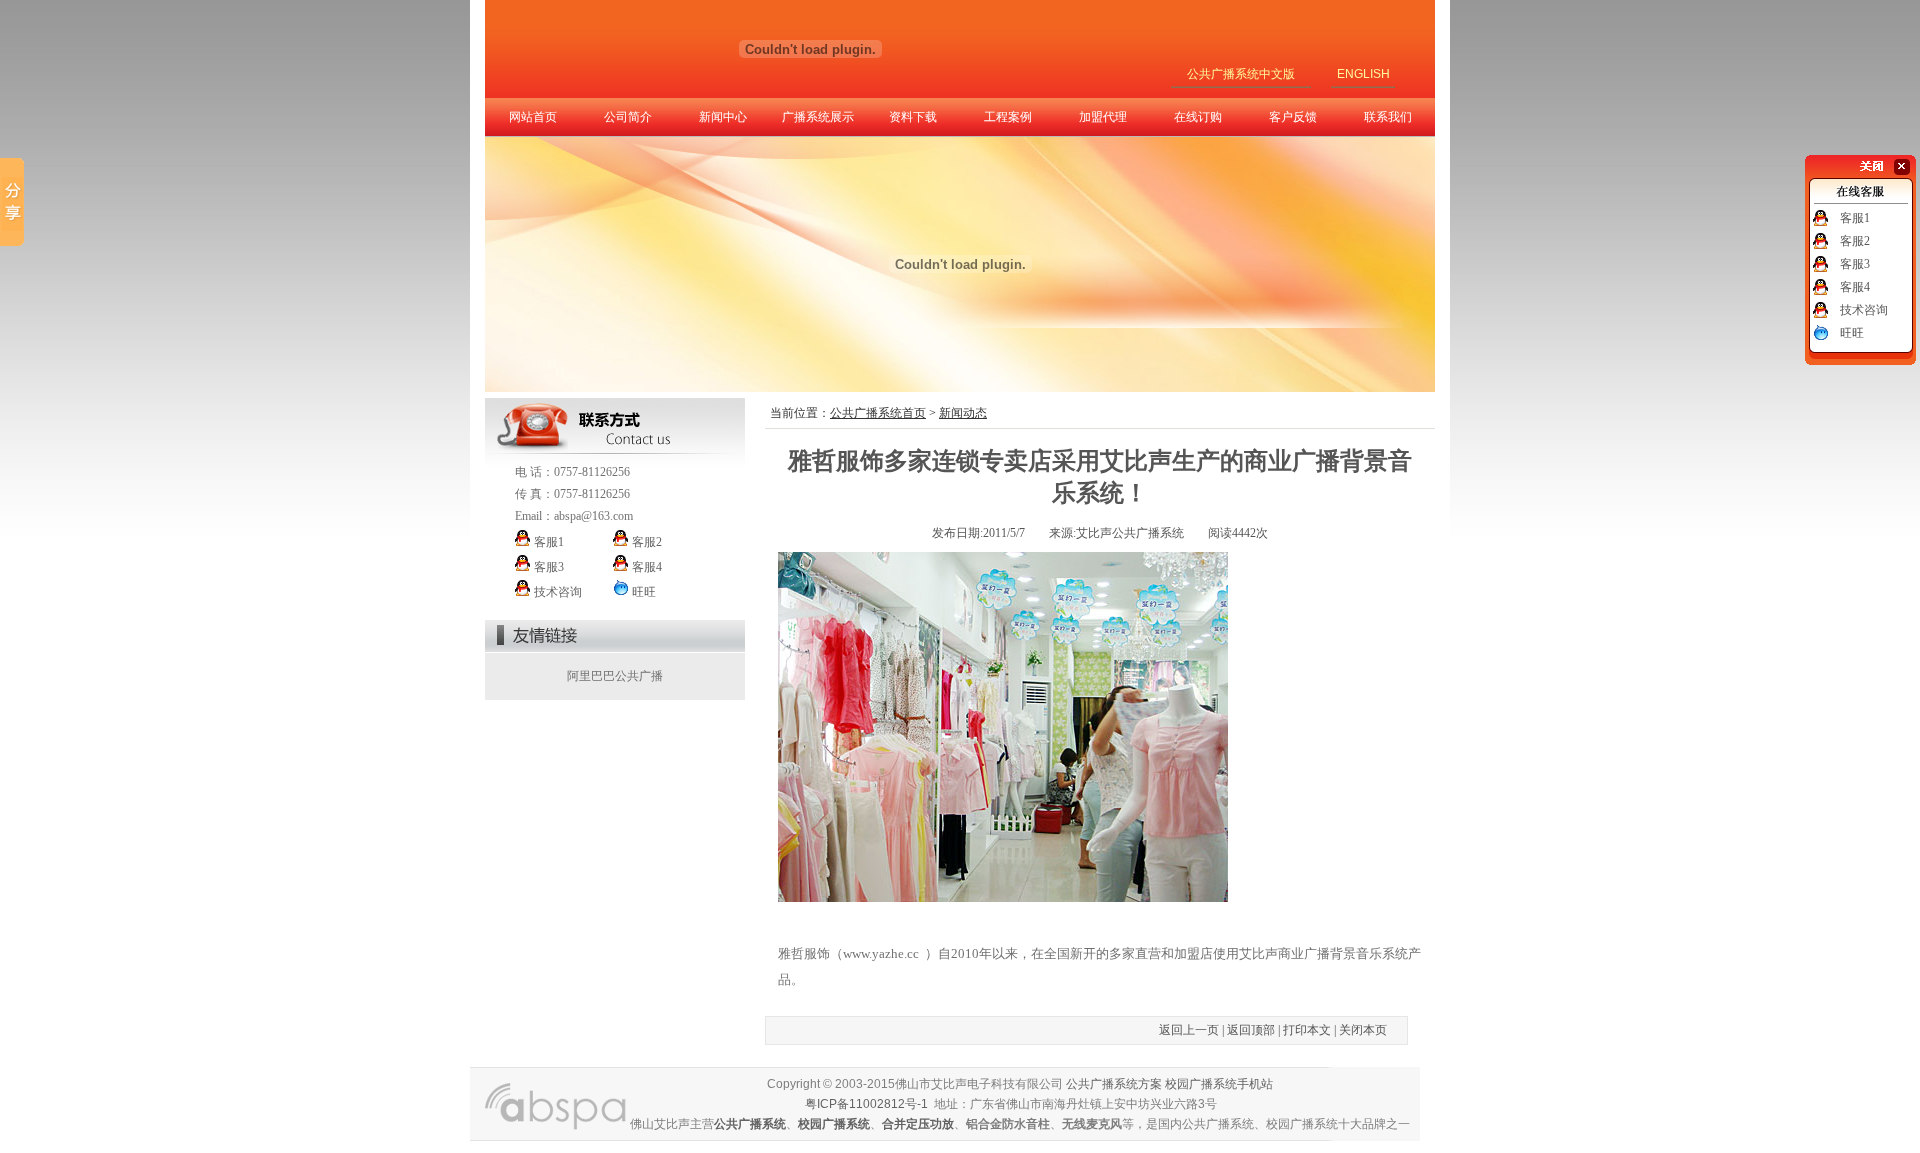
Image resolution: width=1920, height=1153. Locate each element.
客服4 (1855, 287)
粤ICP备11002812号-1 (866, 1104)
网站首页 (533, 117)
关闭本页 (1363, 1030)
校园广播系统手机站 (1219, 1084)
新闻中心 (723, 117)
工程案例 (1008, 117)
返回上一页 (1189, 1030)
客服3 (1855, 264)
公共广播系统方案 (1114, 1084)
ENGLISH (1363, 74)
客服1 (1855, 218)
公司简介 (628, 117)
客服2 (1855, 241)
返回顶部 (1251, 1030)
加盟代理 (1103, 117)
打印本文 (1307, 1030)
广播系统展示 (818, 117)
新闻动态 (963, 413)
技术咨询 (1864, 310)
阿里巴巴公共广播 (615, 676)
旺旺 (1852, 333)
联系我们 (1388, 117)
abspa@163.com (593, 516)
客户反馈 (1293, 117)
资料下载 (913, 117)
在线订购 (1198, 117)
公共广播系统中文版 (1241, 74)
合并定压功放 (918, 1124)
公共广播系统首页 (878, 413)
